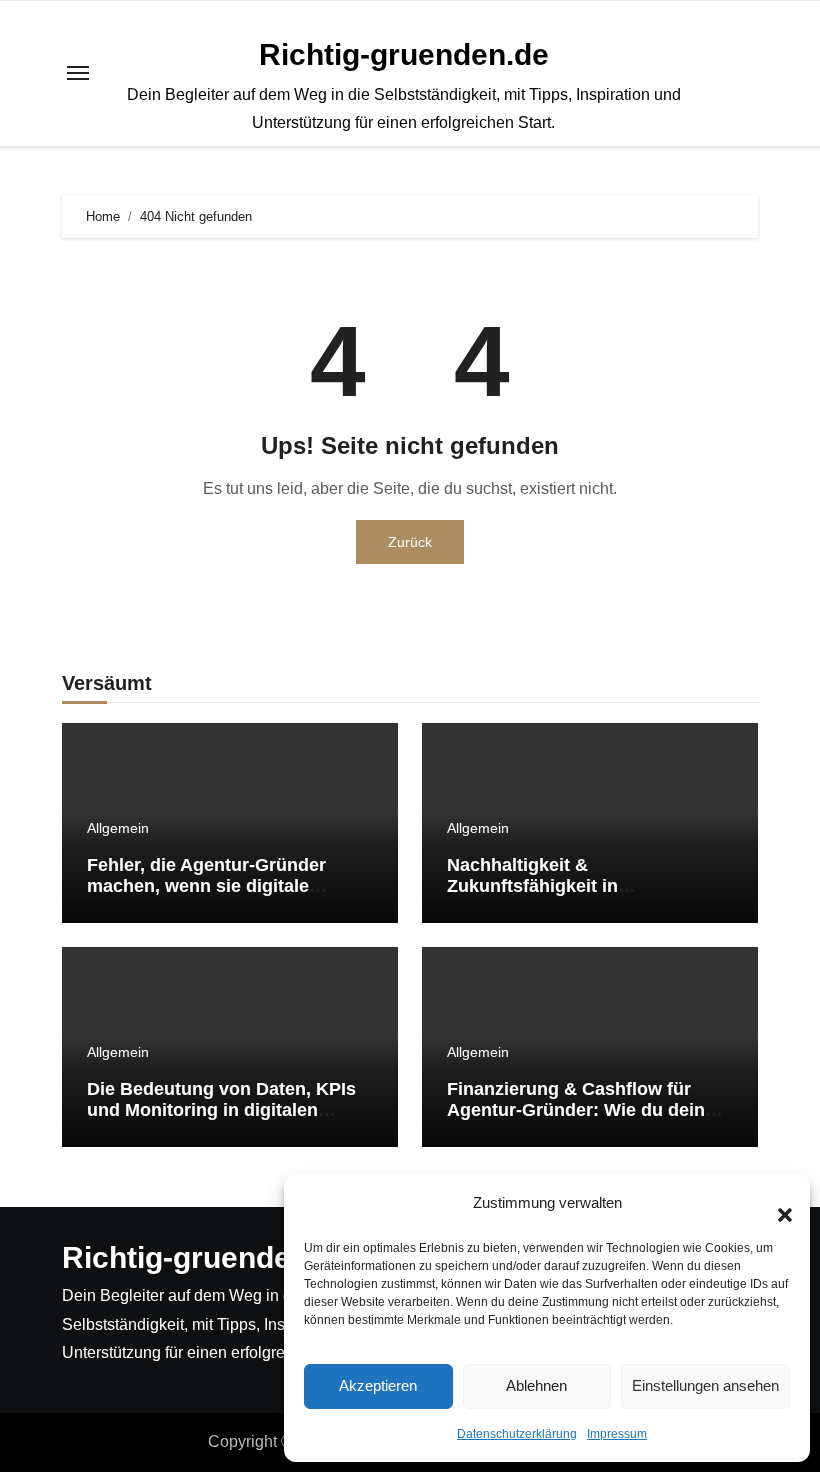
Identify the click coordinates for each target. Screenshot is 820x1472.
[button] (775, 1204)
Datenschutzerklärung (517, 1434)
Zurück (410, 542)
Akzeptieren (378, 1385)
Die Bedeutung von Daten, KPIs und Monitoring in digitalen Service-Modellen (221, 1110)
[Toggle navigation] (78, 73)
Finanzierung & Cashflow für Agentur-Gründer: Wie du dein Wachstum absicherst (576, 1110)
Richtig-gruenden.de (404, 54)
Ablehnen (536, 1385)
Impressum (617, 1434)
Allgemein (118, 828)
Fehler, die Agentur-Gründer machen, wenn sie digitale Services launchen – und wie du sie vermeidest (223, 897)
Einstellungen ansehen (705, 1385)
